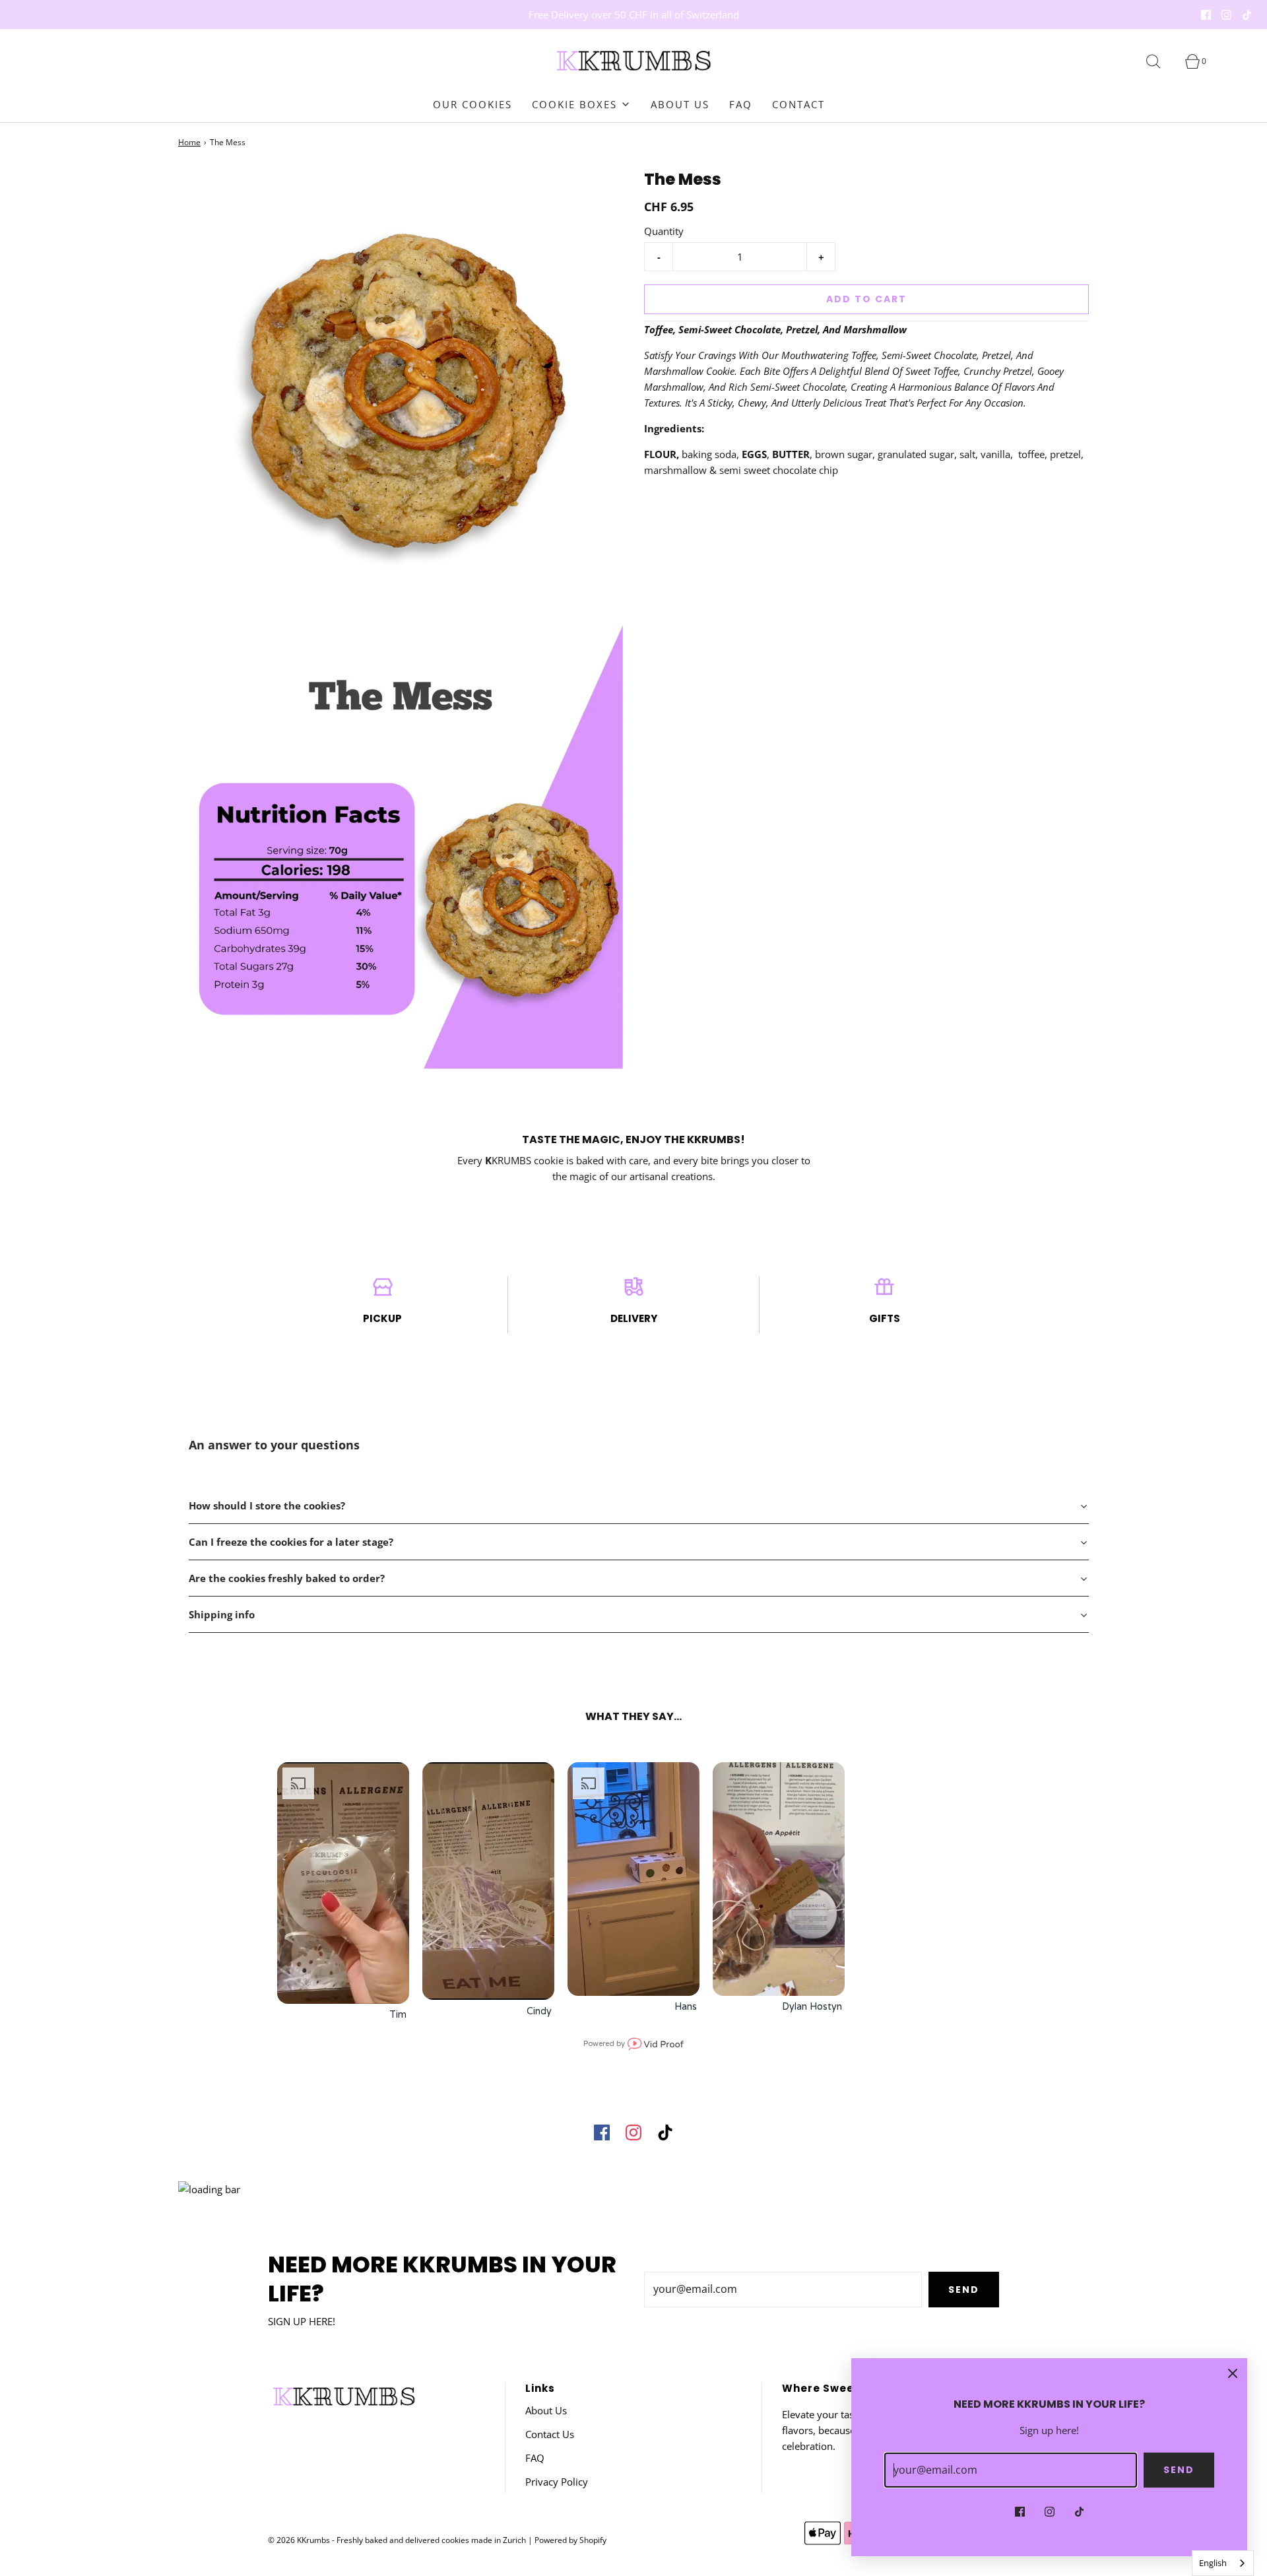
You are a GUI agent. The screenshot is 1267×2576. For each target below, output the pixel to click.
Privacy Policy (557, 2482)
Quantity (664, 231)
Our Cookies (472, 104)
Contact (798, 104)
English (1213, 2563)
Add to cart (866, 299)
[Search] (1161, 61)
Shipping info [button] (222, 1614)
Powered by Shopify (570, 2540)
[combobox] (1223, 2563)
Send (964, 2290)
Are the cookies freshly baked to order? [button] (287, 1578)
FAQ (741, 104)
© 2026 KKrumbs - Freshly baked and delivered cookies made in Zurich (397, 2540)
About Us (680, 104)
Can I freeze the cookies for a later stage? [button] (292, 1542)
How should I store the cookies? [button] (268, 1505)
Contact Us (550, 2434)
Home (189, 142)
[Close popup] (1233, 2373)
